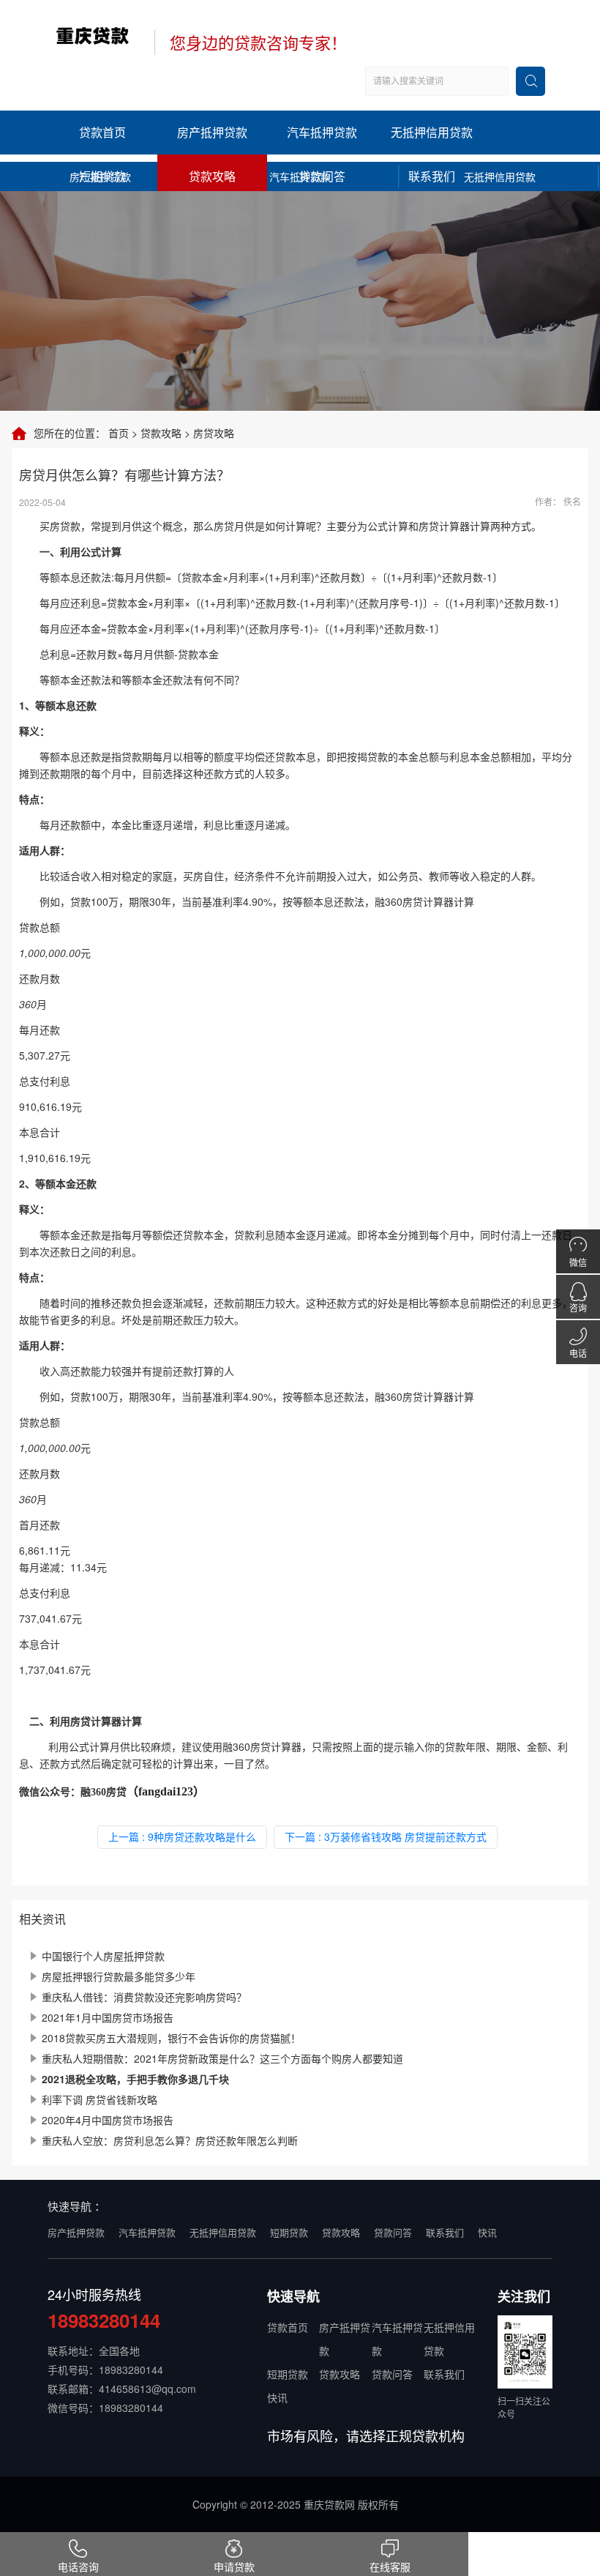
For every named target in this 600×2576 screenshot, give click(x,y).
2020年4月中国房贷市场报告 (108, 2120)
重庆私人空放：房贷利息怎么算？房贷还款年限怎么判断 (170, 2140)
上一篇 (182, 1836)
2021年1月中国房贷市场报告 (108, 2017)
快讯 (487, 2232)
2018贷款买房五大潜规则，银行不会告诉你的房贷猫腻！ (171, 2038)
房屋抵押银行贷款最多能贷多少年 (119, 1976)
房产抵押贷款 (212, 132)
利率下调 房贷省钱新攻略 (100, 2099)
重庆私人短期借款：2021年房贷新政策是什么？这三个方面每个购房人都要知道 (222, 2058)
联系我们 (432, 176)
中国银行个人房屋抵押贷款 (103, 1956)
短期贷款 (102, 176)
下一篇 (386, 1836)
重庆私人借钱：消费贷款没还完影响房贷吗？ (144, 1997)
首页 (119, 433)
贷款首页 (102, 132)
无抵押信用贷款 (432, 132)
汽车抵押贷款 (322, 132)
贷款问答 (322, 176)
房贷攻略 (214, 433)
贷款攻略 (212, 176)
